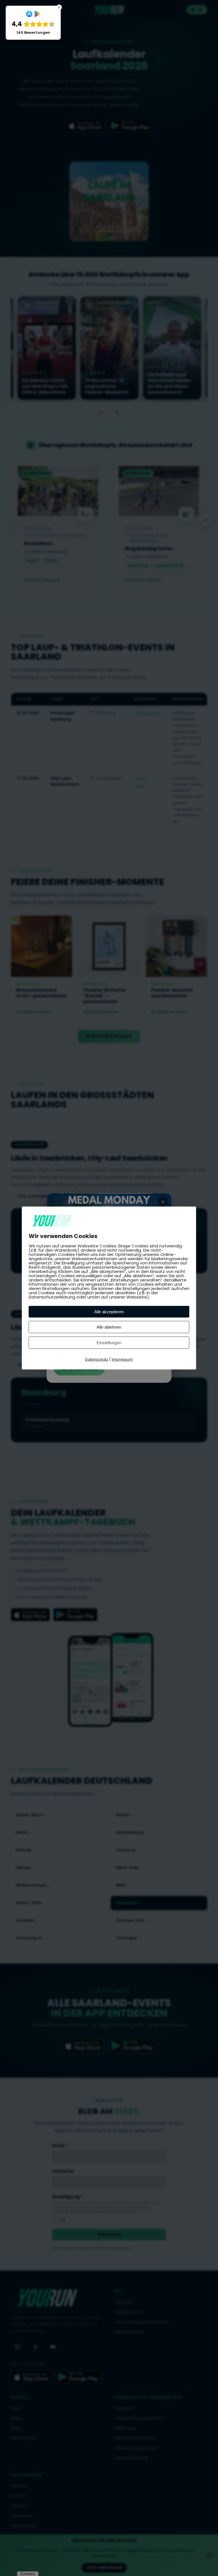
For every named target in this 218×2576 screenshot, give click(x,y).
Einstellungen (109, 1343)
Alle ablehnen (109, 1327)
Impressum (122, 1359)
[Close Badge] (59, 7)
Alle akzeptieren (109, 1312)
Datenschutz (97, 1359)
